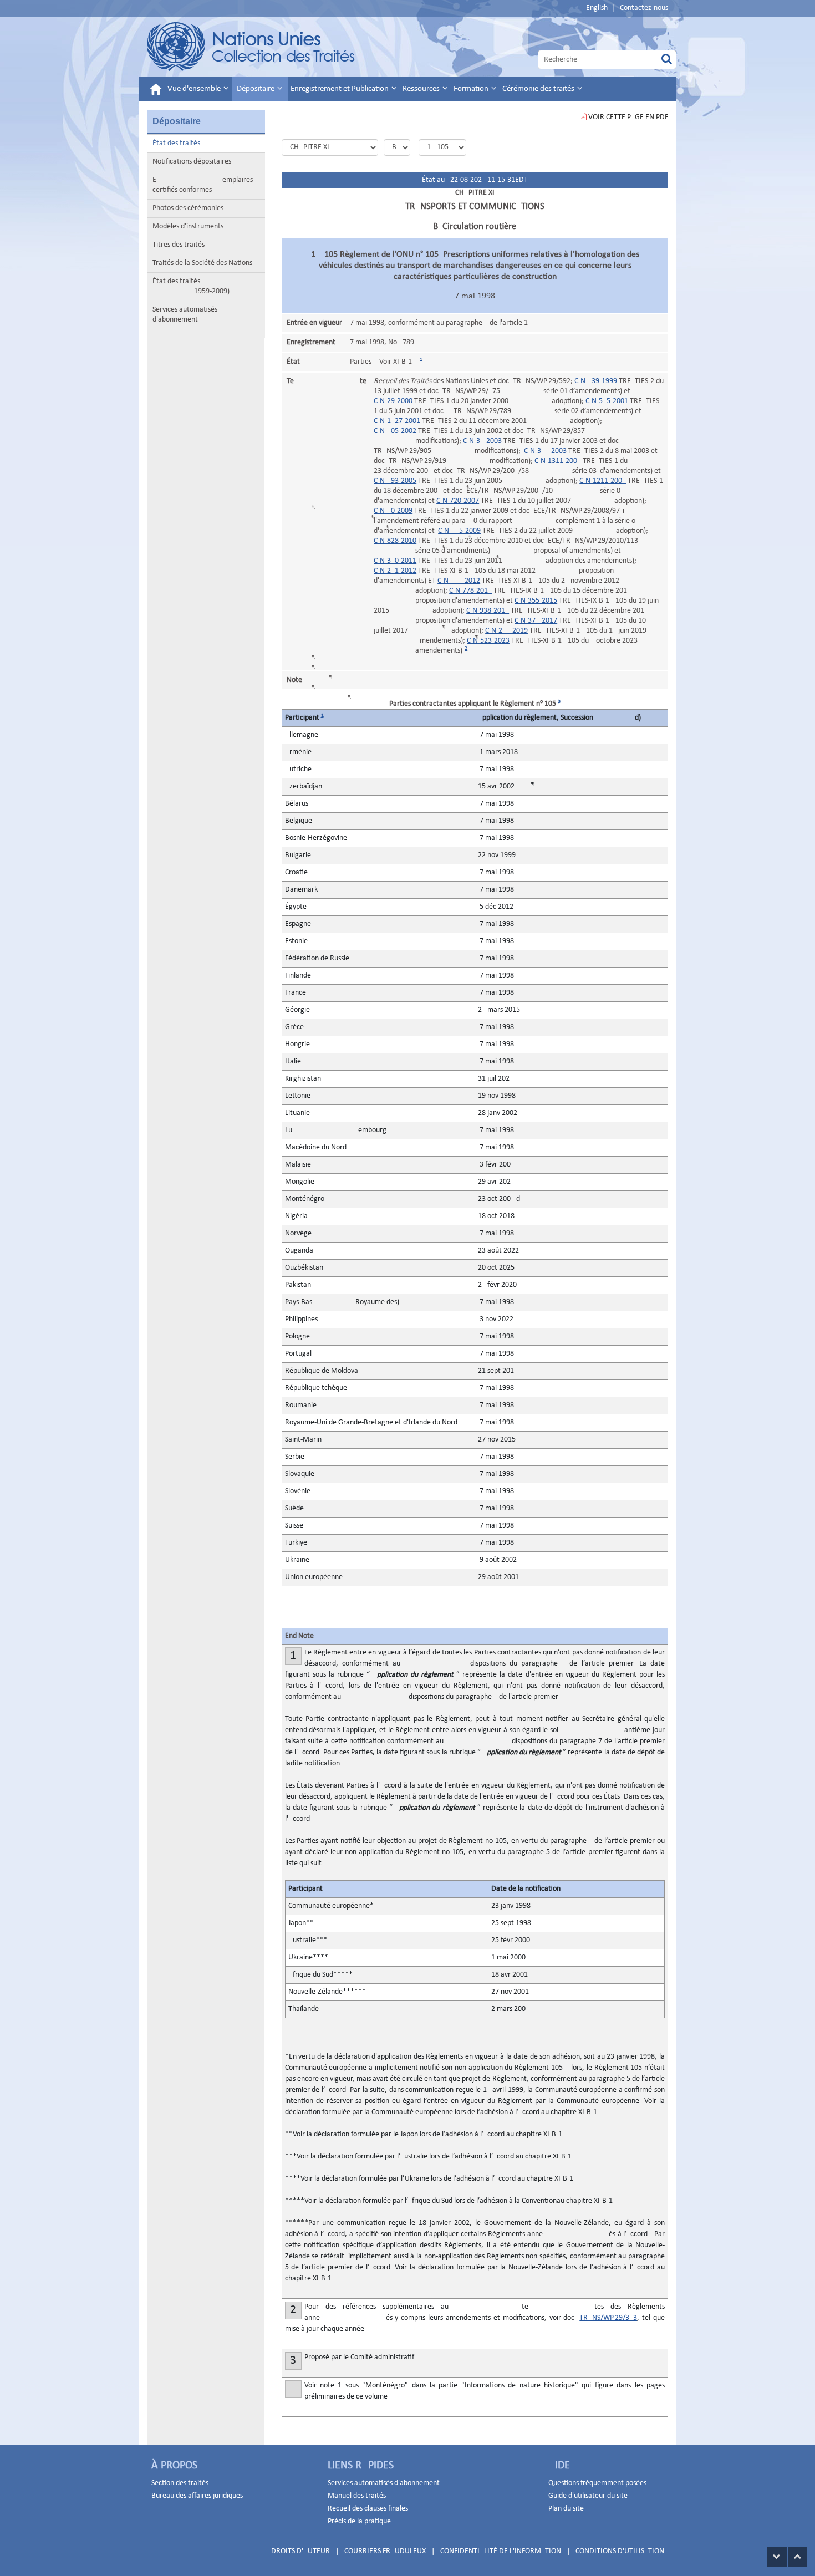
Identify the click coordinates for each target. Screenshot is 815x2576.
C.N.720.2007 (458, 501)
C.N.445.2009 (459, 531)
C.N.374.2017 (536, 621)
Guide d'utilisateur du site (588, 2496)
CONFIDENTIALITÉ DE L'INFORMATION (501, 2551)
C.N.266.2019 (506, 631)
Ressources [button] (422, 89)
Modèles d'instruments (188, 226)
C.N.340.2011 (395, 561)
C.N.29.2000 (393, 401)
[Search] (667, 60)
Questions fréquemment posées (597, 2483)
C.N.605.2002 (395, 431)
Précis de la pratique (359, 2521)
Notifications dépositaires (192, 162)
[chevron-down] (777, 2557)
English (597, 8)
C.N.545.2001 (607, 401)
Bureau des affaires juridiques (197, 2496)
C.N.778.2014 (470, 591)
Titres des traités (179, 245)
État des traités (176, 143)
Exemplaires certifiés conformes (203, 185)
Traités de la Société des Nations (202, 263)
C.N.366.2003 (545, 451)
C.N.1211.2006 (603, 481)
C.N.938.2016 (488, 611)
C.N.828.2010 (395, 541)
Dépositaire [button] (256, 89)
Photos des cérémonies (188, 208)
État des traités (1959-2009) (191, 286)
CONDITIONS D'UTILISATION (620, 2551)
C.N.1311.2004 (558, 461)
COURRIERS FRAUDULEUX (385, 2551)
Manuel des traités (357, 2496)
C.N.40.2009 (393, 511)
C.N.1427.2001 (397, 421)
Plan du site (566, 2509)
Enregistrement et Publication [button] (340, 89)
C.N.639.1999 (596, 381)
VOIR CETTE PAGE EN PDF (628, 117)
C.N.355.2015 (536, 601)
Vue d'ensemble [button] (195, 89)
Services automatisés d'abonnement (185, 315)
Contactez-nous (644, 8)
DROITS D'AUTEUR (300, 2551)
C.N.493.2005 (395, 481)
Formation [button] (472, 89)
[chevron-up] (797, 2557)
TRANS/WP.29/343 (608, 2318)
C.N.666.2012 (459, 581)
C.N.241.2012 (395, 571)
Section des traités (180, 2483)
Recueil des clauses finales (368, 2509)
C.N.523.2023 (488, 641)
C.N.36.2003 (482, 441)
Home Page (251, 47)
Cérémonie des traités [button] (539, 89)
